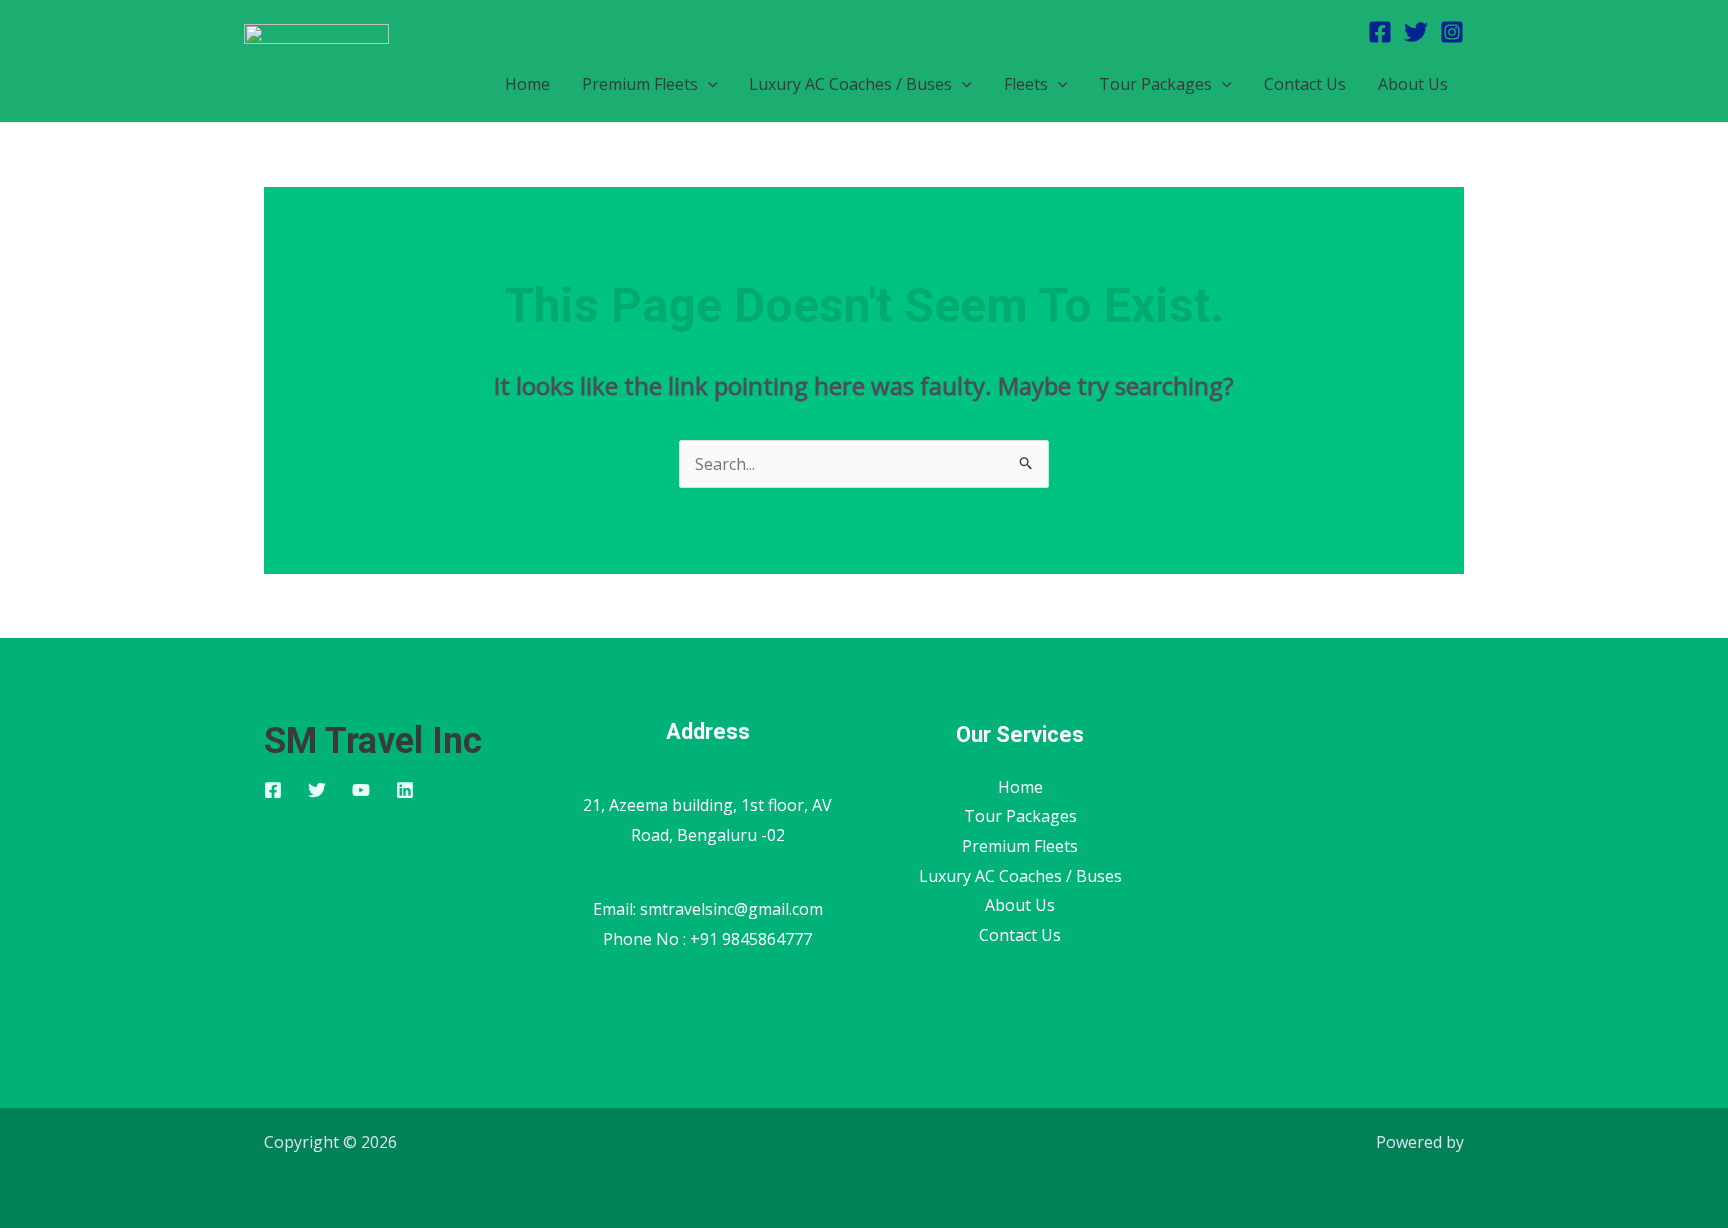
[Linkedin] (405, 790)
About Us (1413, 84)
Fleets (1026, 84)
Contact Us (1305, 84)
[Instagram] (1452, 32)
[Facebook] (1380, 32)
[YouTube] (361, 790)
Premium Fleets (640, 84)
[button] (708, 84)
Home (527, 84)
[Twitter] (1416, 32)
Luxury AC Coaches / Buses (850, 84)
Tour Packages (1155, 84)
